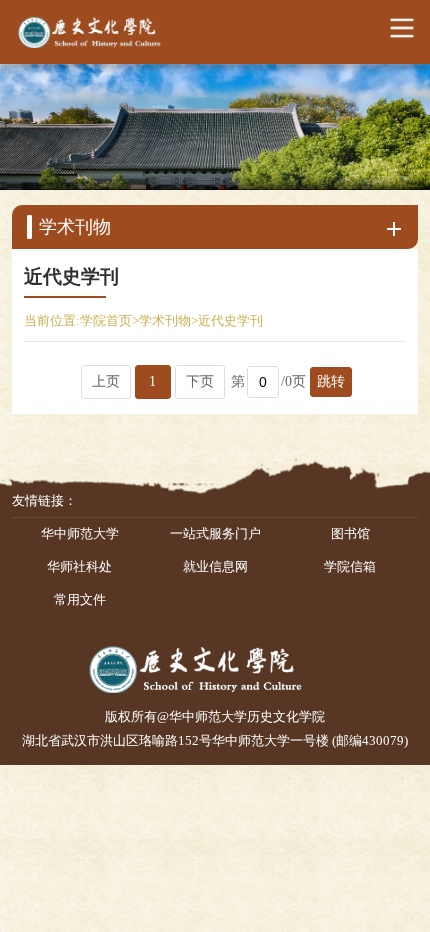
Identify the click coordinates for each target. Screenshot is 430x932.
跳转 (331, 381)
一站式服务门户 (215, 534)
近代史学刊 (230, 321)
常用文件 (80, 600)
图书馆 (350, 534)
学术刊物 (165, 321)
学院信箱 (350, 567)
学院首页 (106, 321)
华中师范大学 (80, 534)
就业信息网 (215, 567)
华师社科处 (79, 567)
